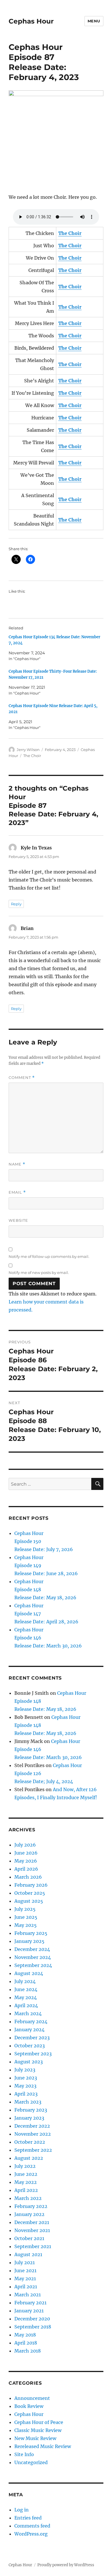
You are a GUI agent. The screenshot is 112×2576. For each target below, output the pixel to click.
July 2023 (25, 2070)
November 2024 (33, 1957)
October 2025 (30, 1893)
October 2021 (29, 2238)
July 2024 (25, 1981)
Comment (22, 1078)
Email (17, 1192)
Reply (16, 904)
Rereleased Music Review (43, 2446)
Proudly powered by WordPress (66, 2565)
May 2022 (26, 2182)
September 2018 (33, 2327)
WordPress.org (31, 2534)
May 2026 (26, 1861)
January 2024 (29, 2030)
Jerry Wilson (28, 750)
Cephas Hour (31, 21)
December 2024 (32, 1949)
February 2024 (31, 2022)
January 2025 (29, 1941)
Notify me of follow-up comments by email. (49, 1256)
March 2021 (28, 2295)
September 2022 (33, 2150)
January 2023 (29, 2118)
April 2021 (26, 2287)
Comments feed (32, 2526)
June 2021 (25, 2270)
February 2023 (31, 2110)
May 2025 (26, 1925)
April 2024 (26, 2005)
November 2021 (32, 2230)
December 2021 (32, 2222)
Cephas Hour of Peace (39, 2422)
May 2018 (25, 2335)
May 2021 (25, 2279)
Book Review (29, 2406)
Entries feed (28, 2518)
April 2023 (26, 2094)
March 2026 (28, 1877)
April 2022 (26, 2190)
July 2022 (25, 2166)
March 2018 (28, 2351)
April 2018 (26, 2343)
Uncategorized (31, 2462)
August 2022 (29, 2158)
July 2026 (25, 1845)
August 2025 (29, 1901)
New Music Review (35, 2438)
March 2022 (28, 2198)
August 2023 (29, 2062)
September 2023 (33, 2054)
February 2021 (30, 2303)
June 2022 (26, 2174)
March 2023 (28, 2102)
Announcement (32, 2398)
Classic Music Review (38, 2430)
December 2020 (32, 2319)
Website (18, 1220)
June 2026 (26, 1853)
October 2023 (30, 2046)
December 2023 (32, 2038)
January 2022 (29, 2214)
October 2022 (30, 2142)
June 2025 (26, 1917)
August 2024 (29, 1973)
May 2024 (26, 1997)
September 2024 (33, 1965)
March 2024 (28, 2013)
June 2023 (26, 2078)
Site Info (24, 2454)
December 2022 (32, 2126)
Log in (22, 2510)
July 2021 (25, 2262)
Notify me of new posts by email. (39, 1273)
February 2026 (31, 1885)
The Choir (32, 756)
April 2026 (26, 1869)
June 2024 (26, 1989)
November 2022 (33, 2134)
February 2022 (31, 2206)
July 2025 (25, 1909)
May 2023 (25, 2086)
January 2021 (29, 2311)
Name (17, 1164)
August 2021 (28, 2254)
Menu (94, 21)
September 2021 (33, 2246)
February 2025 (31, 1933)
